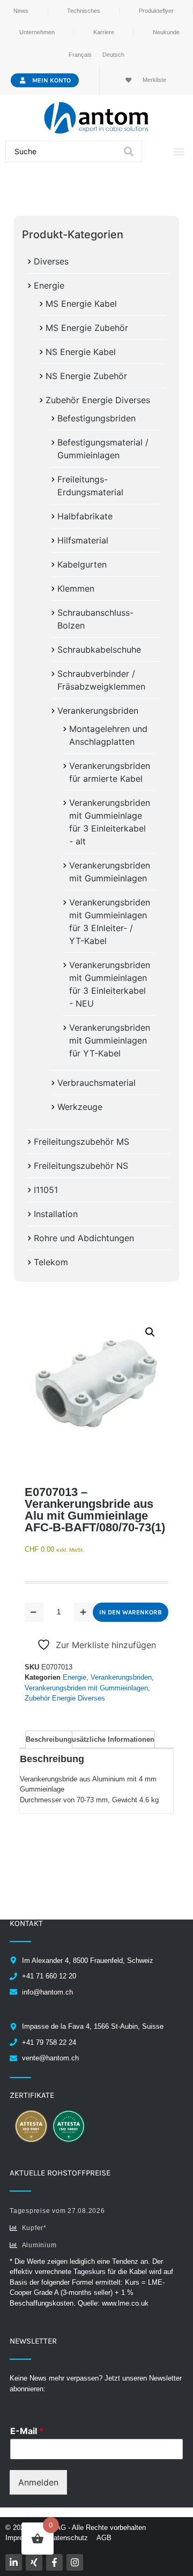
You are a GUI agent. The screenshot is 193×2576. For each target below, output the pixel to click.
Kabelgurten (82, 564)
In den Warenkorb (131, 1612)
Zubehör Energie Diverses (98, 400)
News (21, 11)
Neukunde (166, 32)
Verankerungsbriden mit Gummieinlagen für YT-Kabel (110, 1040)
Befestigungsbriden (96, 418)
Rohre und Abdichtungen (84, 1238)
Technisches (84, 11)
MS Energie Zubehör (87, 328)
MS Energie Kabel (81, 304)
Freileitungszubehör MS (81, 1142)
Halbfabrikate (85, 516)
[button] (179, 152)
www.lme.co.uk (125, 2303)
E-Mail (27, 2431)
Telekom (51, 1262)
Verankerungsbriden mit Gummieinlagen (86, 1688)
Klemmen (76, 588)
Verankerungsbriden (98, 711)
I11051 (46, 1190)
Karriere (104, 32)
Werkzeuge (80, 1107)
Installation (56, 1214)
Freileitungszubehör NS (81, 1166)
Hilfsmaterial (83, 540)
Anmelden (38, 2482)
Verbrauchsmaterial (96, 1083)
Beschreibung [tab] (49, 1739)
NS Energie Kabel (81, 352)
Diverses (51, 261)
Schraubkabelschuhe (99, 649)
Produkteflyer (156, 11)
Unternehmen (37, 32)
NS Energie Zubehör (86, 376)
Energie (49, 285)
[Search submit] (129, 152)
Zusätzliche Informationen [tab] (111, 1739)
